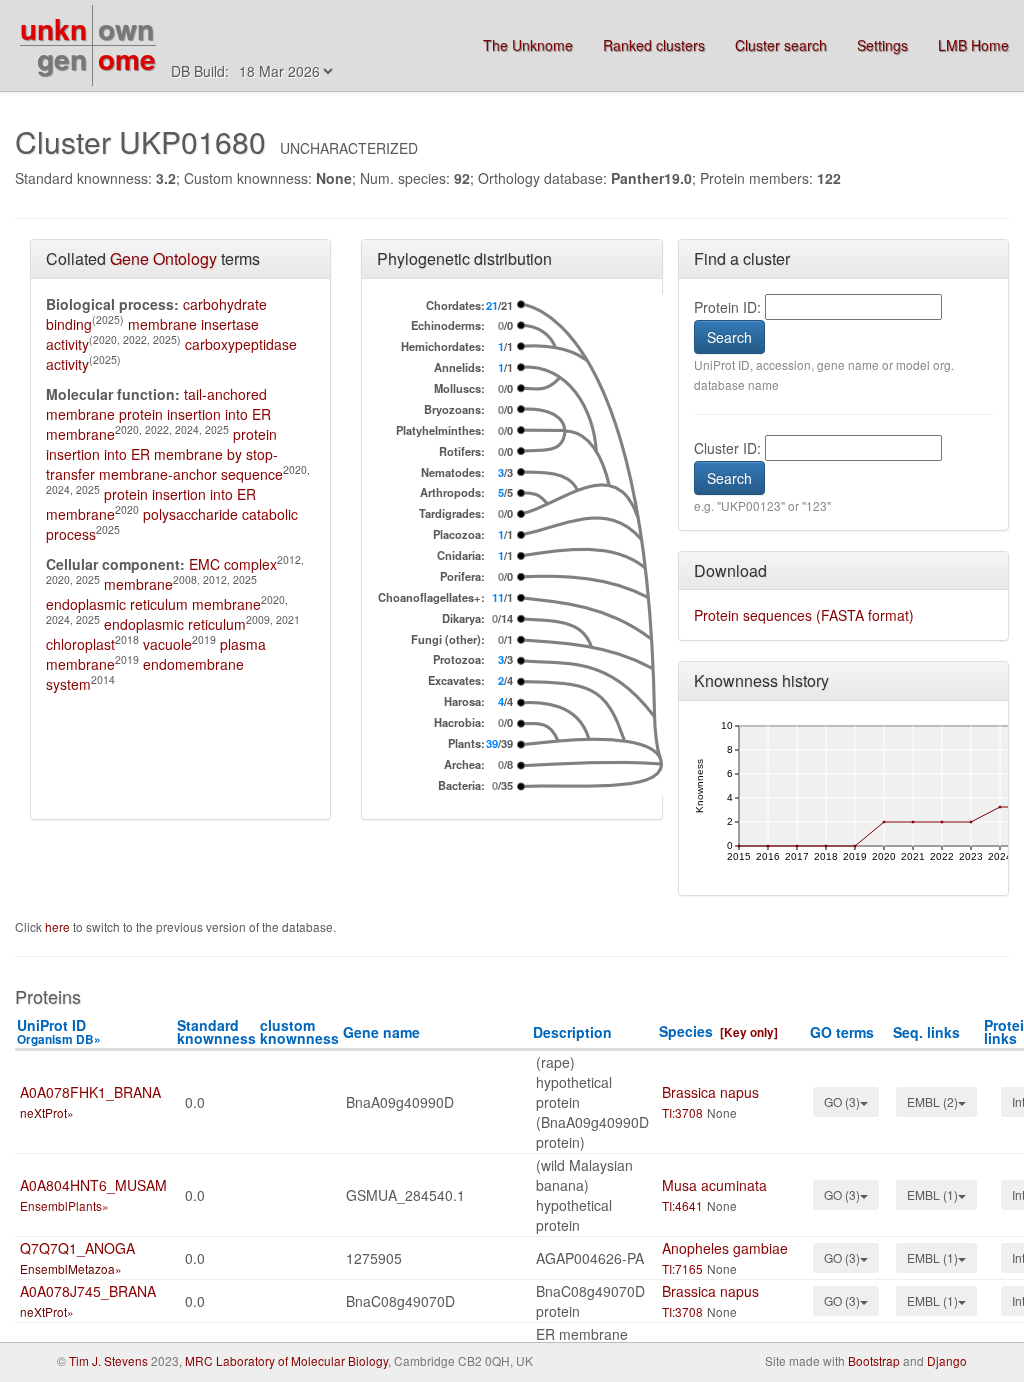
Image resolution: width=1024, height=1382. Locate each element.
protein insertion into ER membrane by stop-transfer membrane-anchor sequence (164, 454)
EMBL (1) (932, 1194)
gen (62, 58)
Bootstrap (874, 1360)
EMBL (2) (932, 1101)
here (59, 926)
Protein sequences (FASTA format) (804, 615)
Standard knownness (216, 1031)
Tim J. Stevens (108, 1360)
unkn (53, 28)
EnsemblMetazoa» (71, 1268)
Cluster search (781, 45)
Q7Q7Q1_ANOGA (77, 1248)
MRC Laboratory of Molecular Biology (286, 1360)
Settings (882, 45)
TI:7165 (682, 1268)
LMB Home (973, 45)
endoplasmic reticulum (175, 624)
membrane (138, 584)
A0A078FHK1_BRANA (90, 1092)
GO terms (842, 1032)
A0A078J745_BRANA (88, 1291)
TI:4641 (682, 1205)
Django (947, 1360)
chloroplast (80, 644)
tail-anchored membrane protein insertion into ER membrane (158, 414)
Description (572, 1032)
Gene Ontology (163, 258)
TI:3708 (682, 1112)
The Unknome (528, 45)
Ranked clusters (654, 45)
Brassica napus (710, 1092)
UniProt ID (59, 1031)
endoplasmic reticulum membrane (153, 604)
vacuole (167, 644)
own (126, 28)
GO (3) (842, 1101)
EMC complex (233, 564)
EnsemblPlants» (64, 1205)
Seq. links (926, 1032)
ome (127, 58)
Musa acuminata (714, 1185)
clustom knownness (299, 1031)
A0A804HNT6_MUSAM (93, 1185)
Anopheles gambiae (725, 1248)
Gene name (381, 1032)
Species (686, 1031)
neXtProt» (47, 1112)
